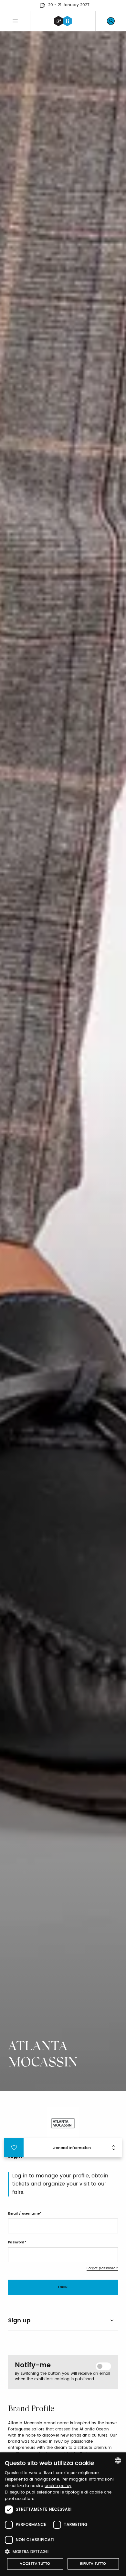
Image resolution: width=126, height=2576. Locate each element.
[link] (111, 21)
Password (16, 2242)
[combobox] (118, 2460)
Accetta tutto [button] (35, 2564)
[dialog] (63, 2514)
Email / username (24, 2214)
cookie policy (58, 2486)
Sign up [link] (19, 2321)
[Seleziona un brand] (63, 21)
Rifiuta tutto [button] (93, 2564)
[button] (63, 2552)
